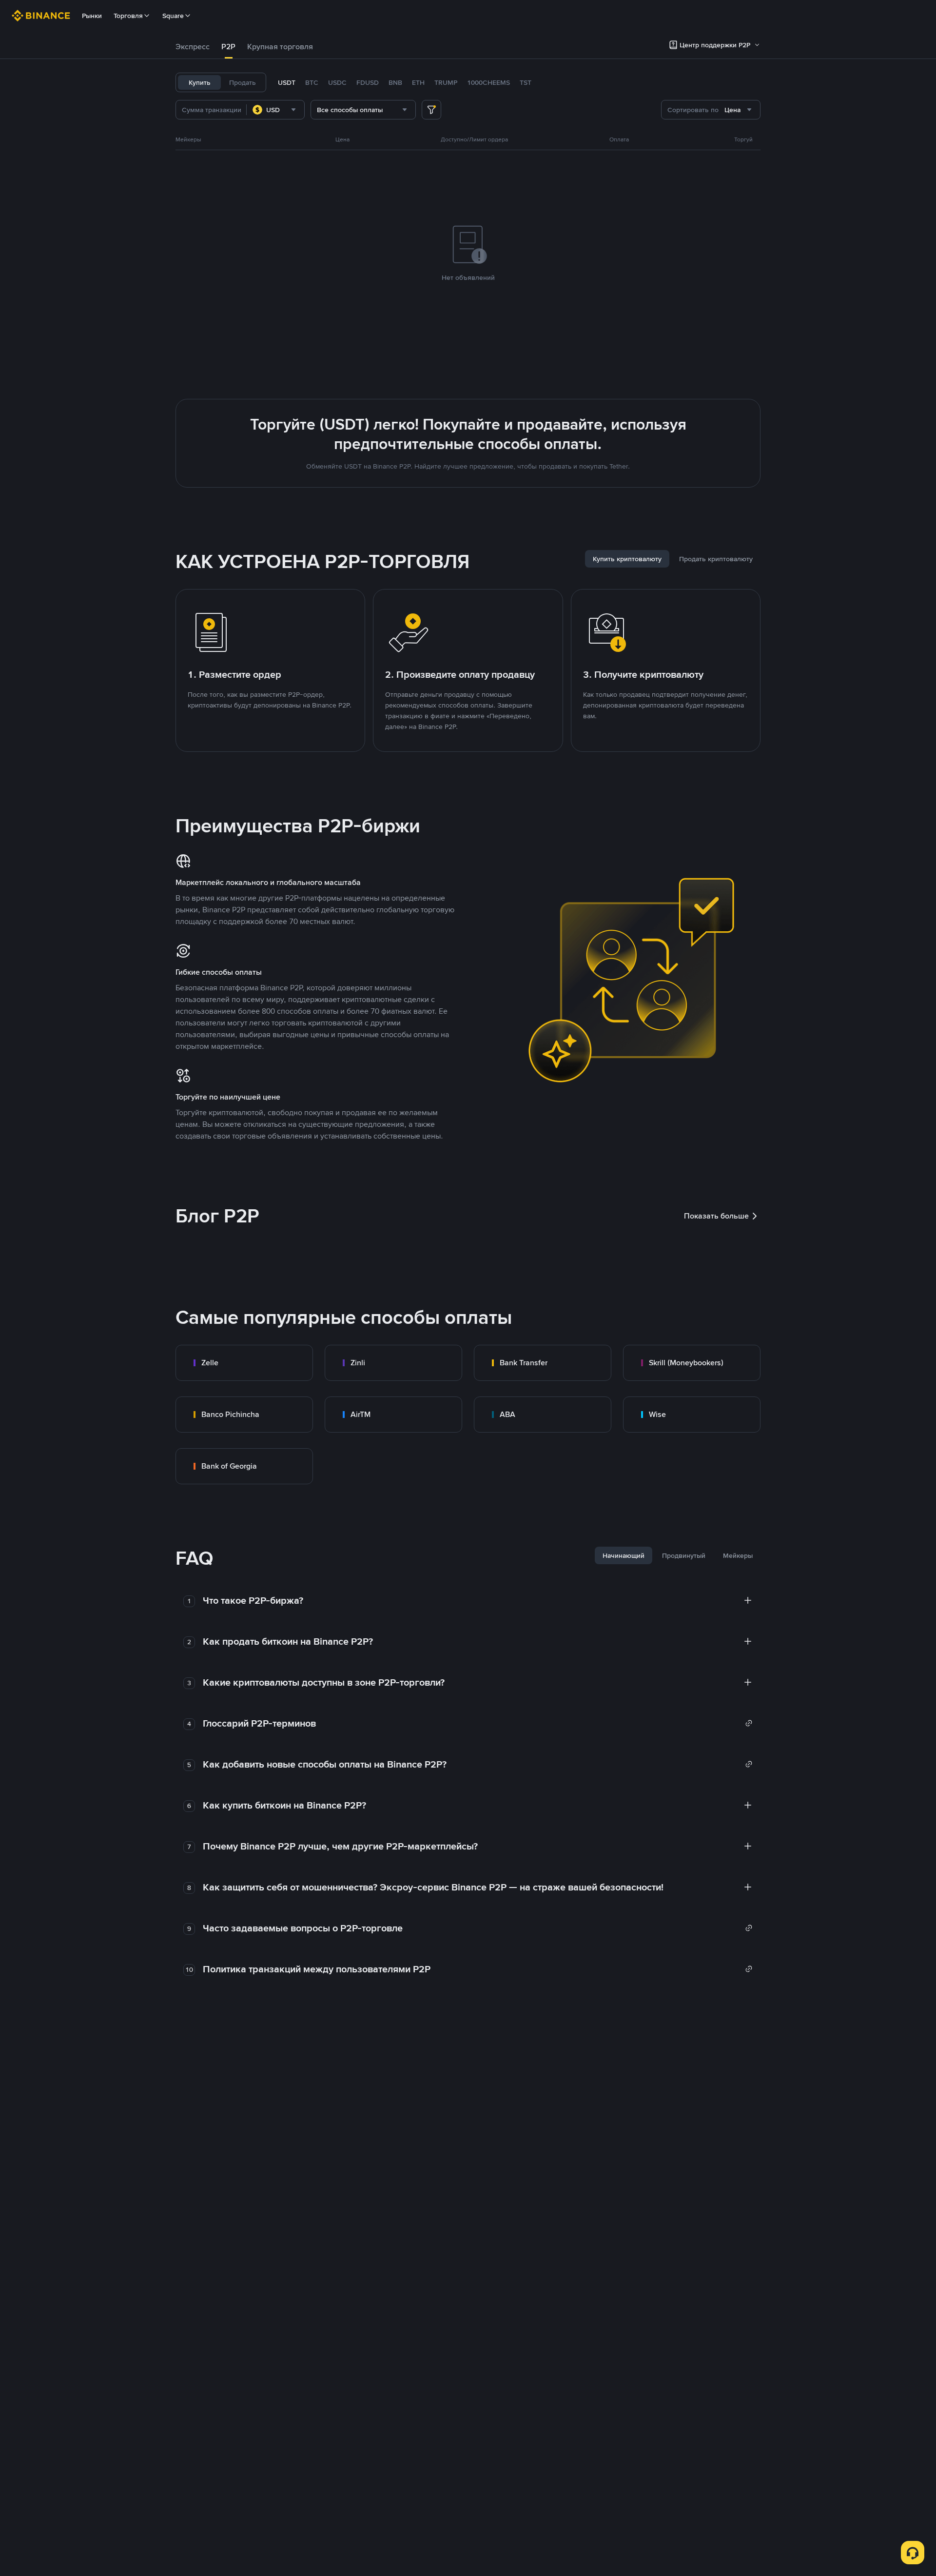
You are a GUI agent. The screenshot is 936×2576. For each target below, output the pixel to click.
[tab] (193, 47)
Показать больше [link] (716, 1216)
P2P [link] (228, 47)
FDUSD (368, 82)
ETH (418, 82)
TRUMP (446, 82)
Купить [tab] (200, 82)
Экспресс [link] (193, 47)
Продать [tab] (243, 82)
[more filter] (431, 110)
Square (173, 16)
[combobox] (275, 110)
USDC (337, 82)
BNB (395, 82)
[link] (244, 1363)
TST (526, 82)
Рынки (92, 16)
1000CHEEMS (488, 82)
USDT (287, 82)
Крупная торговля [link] (280, 47)
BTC (312, 82)
